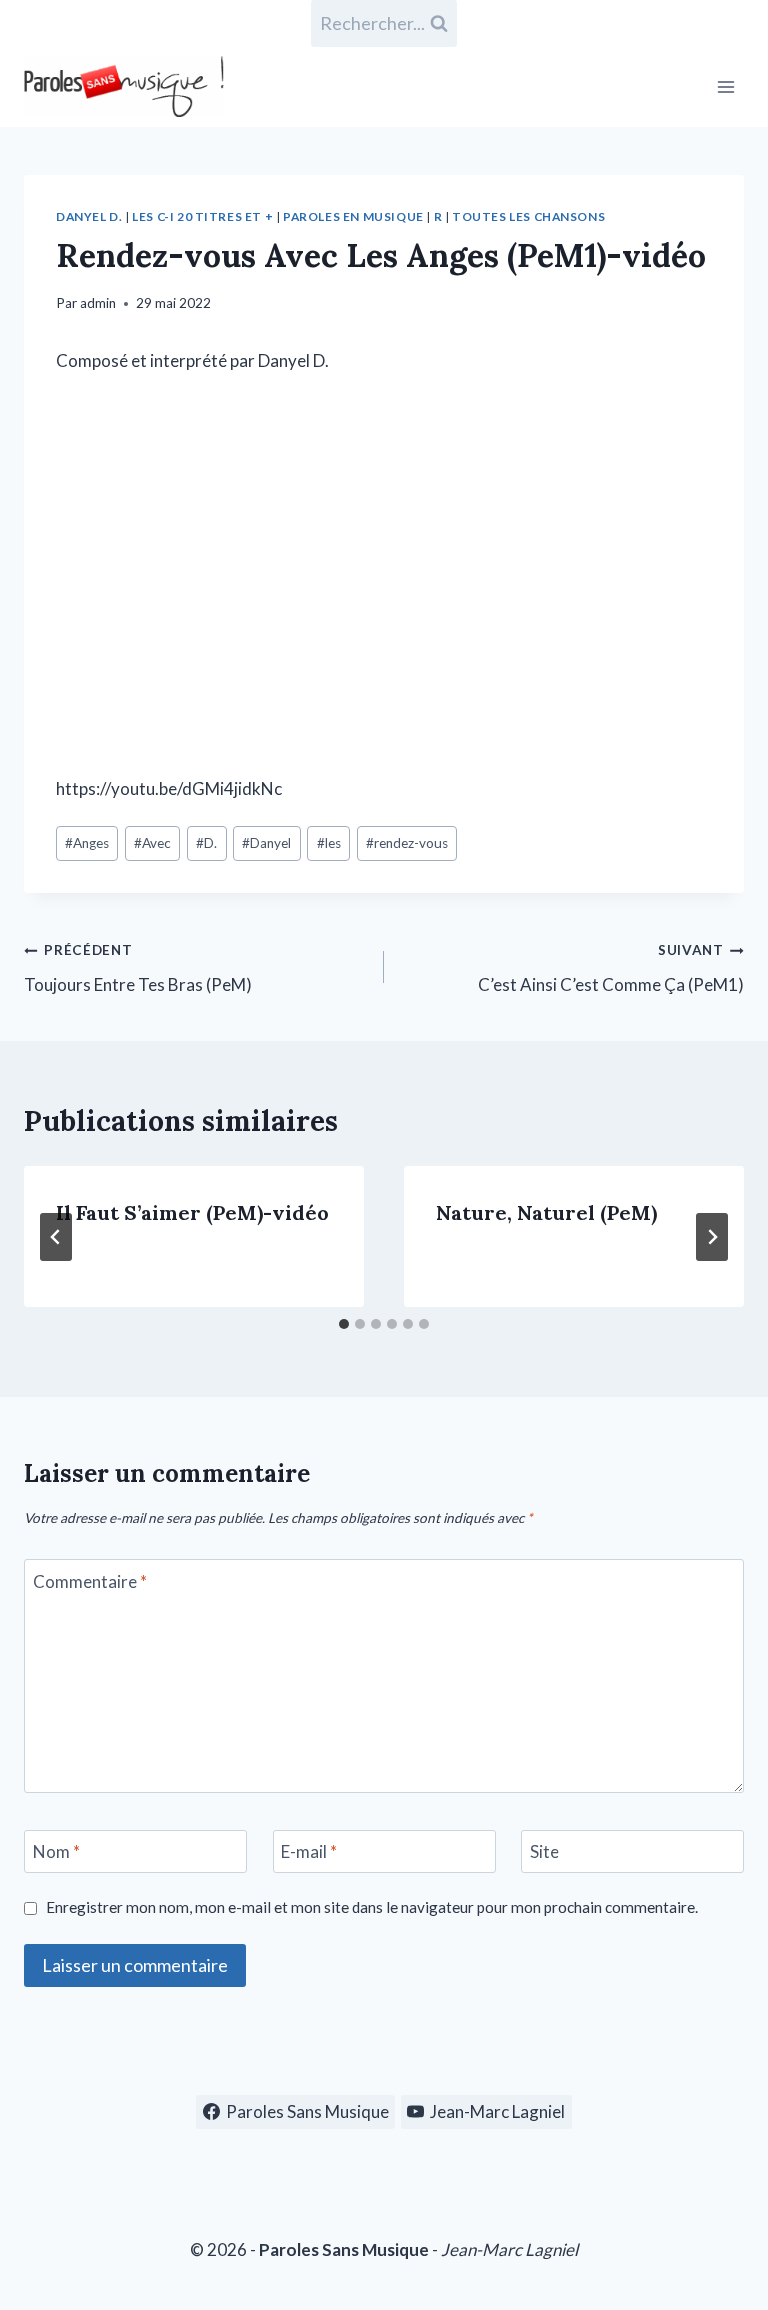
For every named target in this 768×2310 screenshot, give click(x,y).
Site (544, 1851)
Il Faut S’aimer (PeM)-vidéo (192, 1212)
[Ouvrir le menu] (725, 86)
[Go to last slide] (56, 1237)
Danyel (266, 843)
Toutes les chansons (528, 216)
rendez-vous (407, 843)
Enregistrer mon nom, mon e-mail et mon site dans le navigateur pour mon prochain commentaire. (372, 1907)
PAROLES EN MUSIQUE (353, 216)
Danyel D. (89, 216)
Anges (87, 843)
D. (206, 843)
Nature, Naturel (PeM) (546, 1212)
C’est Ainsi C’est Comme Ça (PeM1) (611, 968)
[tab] (344, 1324)
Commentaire (90, 1581)
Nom (56, 1851)
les (329, 843)
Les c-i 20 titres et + (202, 216)
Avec (152, 843)
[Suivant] (712, 1237)
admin (98, 303)
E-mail (309, 1851)
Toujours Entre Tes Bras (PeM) (138, 968)
